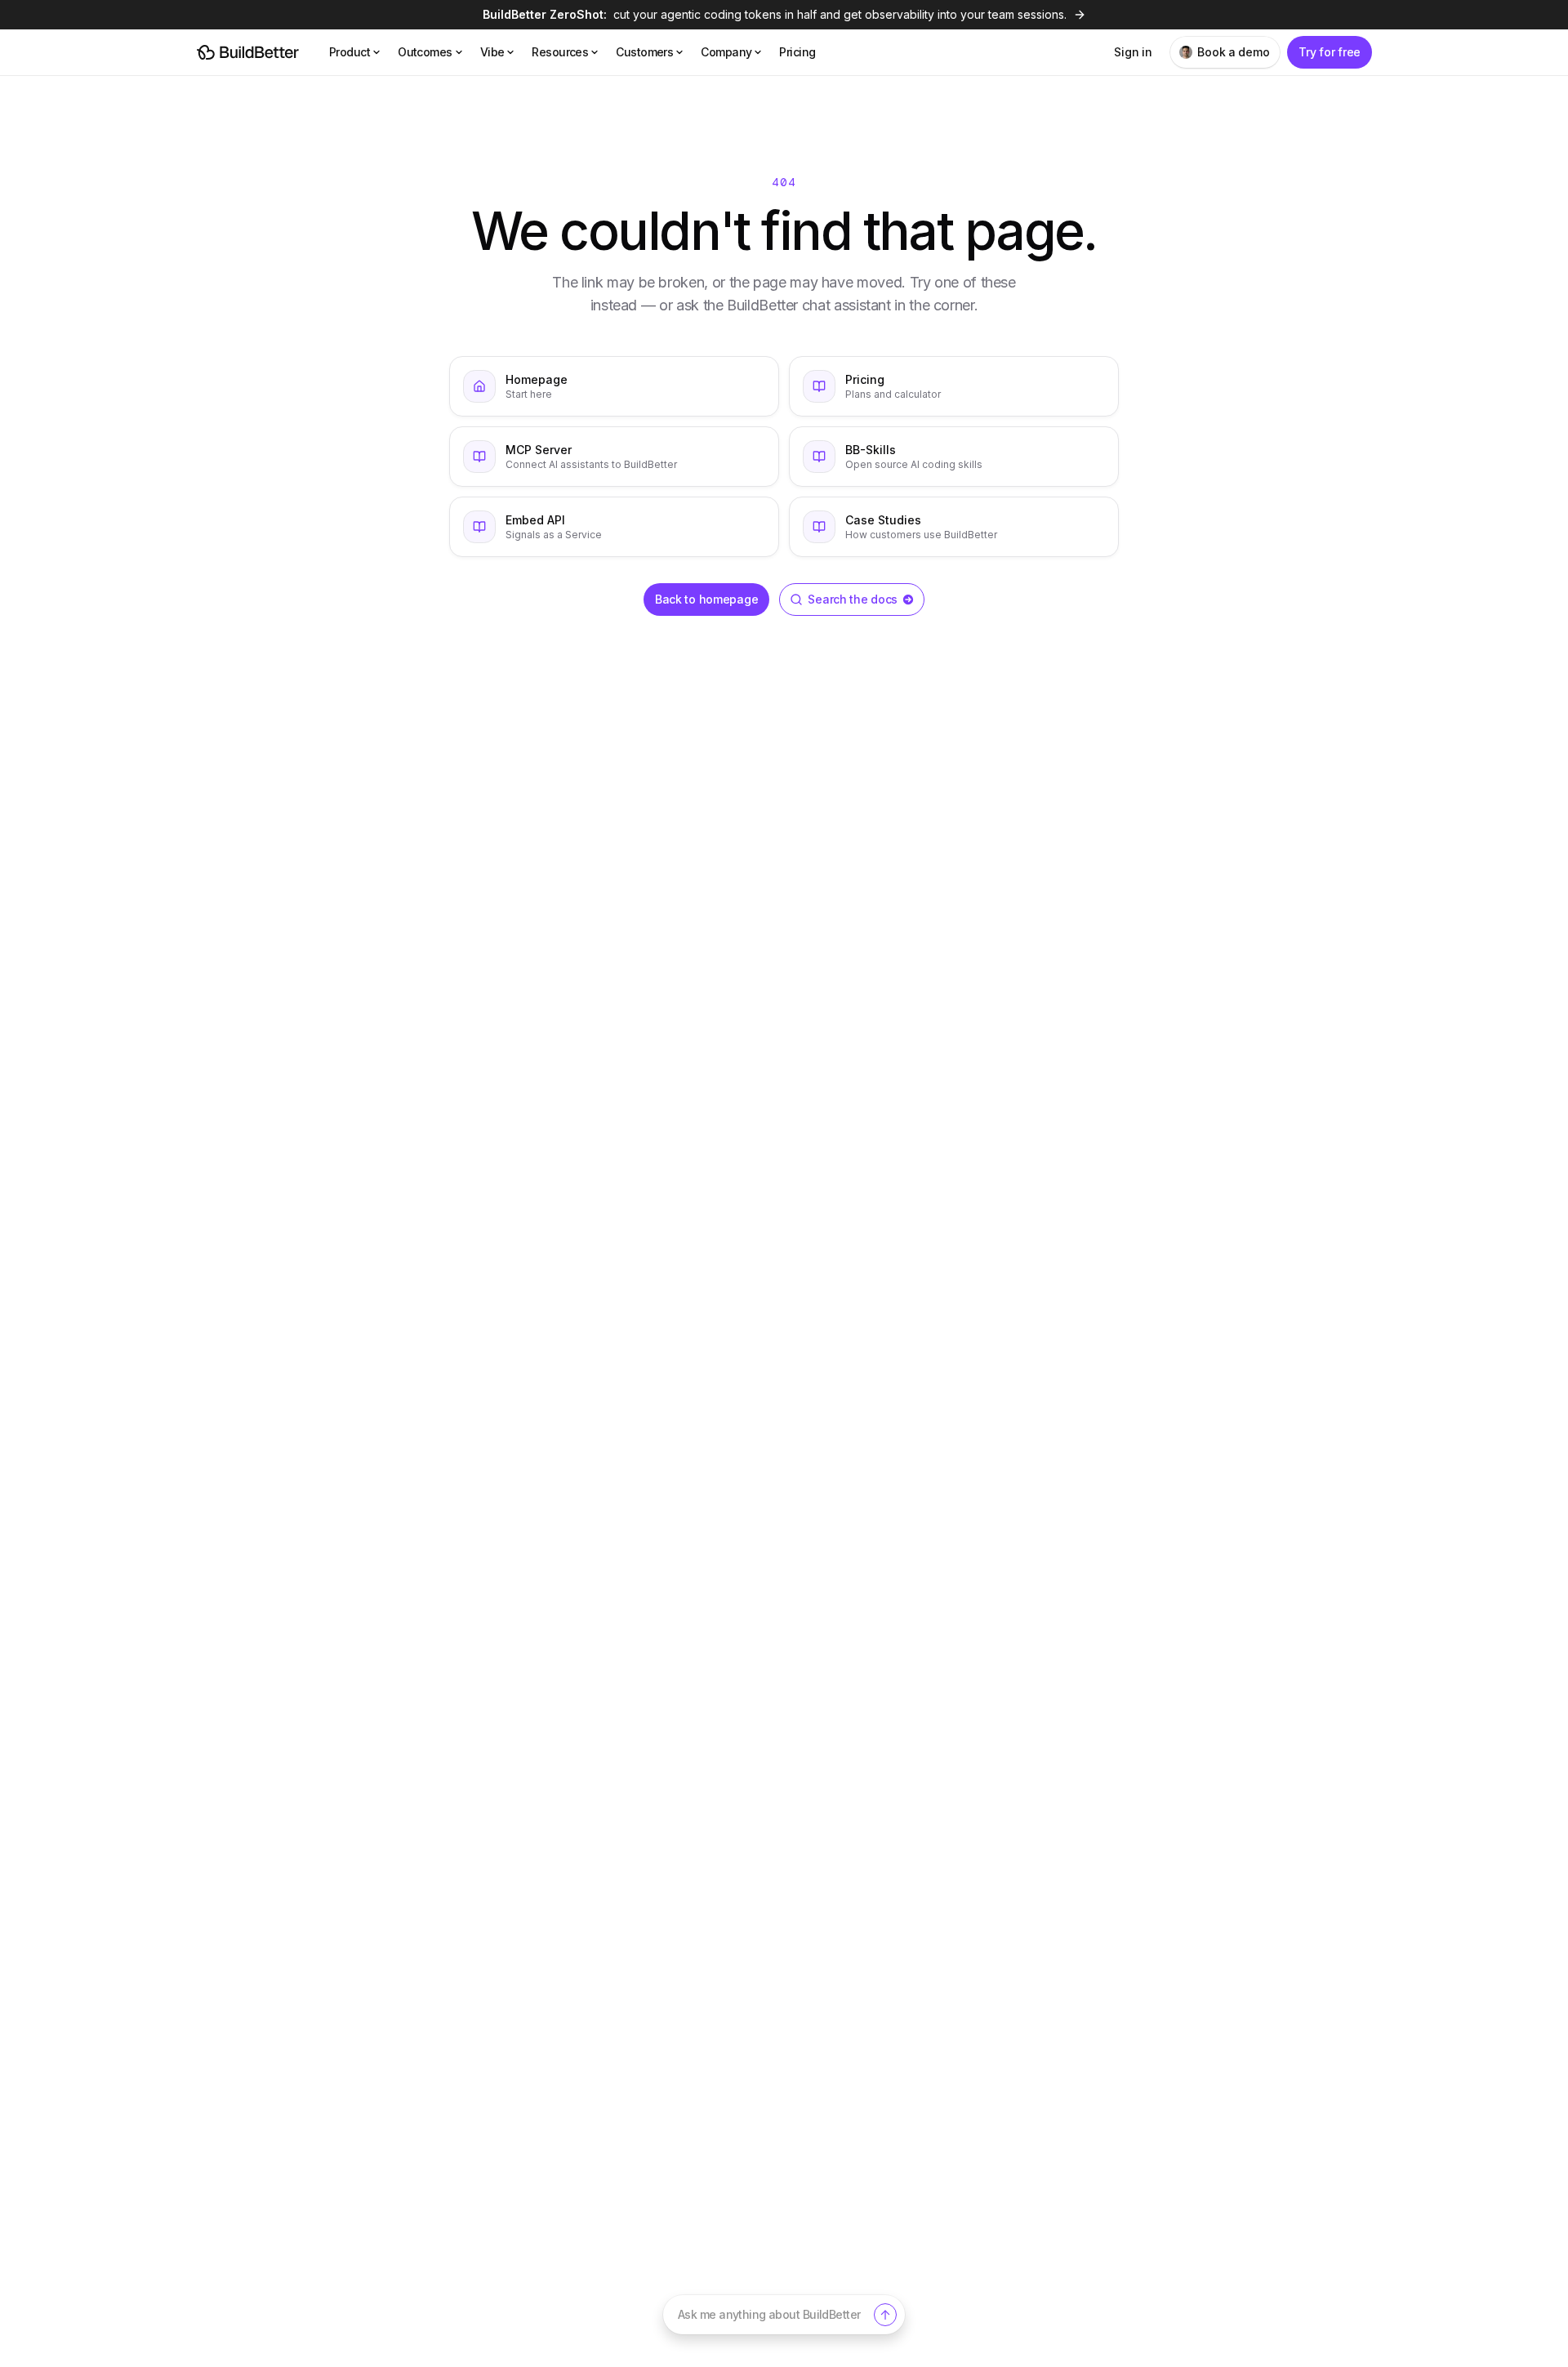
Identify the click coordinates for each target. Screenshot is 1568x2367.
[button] (784, 2315)
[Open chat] (885, 2315)
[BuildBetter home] (248, 52)
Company (726, 52)
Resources (560, 52)
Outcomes (425, 52)
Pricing (797, 52)
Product (350, 52)
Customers (644, 52)
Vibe (492, 52)
